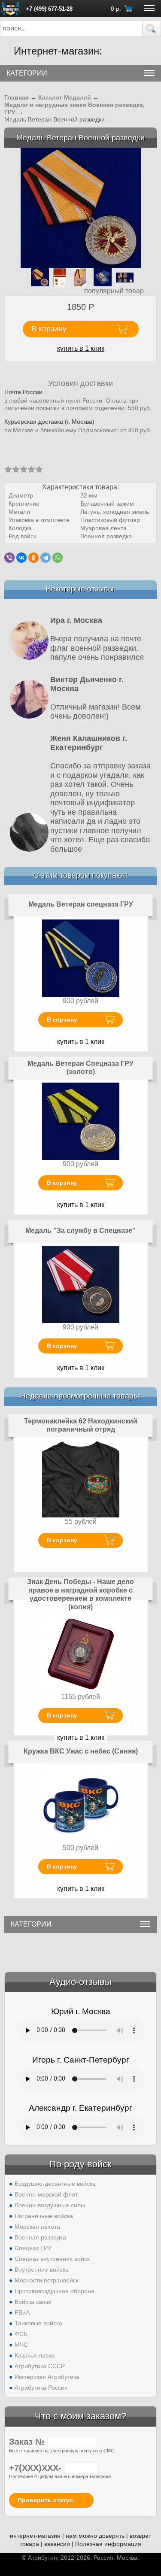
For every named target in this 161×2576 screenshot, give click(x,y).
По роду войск (80, 2164)
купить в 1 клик (81, 348)
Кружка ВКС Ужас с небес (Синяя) (81, 1751)
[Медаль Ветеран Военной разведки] (81, 208)
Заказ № (28, 2442)
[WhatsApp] (58, 558)
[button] (152, 29)
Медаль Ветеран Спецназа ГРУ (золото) (80, 1068)
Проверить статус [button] (45, 2500)
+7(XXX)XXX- (36, 2468)
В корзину (62, 1019)
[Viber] (9, 558)
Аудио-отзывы (80, 1982)
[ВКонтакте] (21, 558)
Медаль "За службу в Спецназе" (80, 1230)
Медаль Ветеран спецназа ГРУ (81, 904)
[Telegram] (46, 558)
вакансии (57, 2544)
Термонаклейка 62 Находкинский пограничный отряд (81, 1425)
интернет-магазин (35, 2536)
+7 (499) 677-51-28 (49, 9)
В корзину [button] (49, 329)
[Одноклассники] (33, 558)
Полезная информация (108, 2544)
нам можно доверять (95, 2536)
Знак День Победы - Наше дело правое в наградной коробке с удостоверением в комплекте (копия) (80, 1594)
